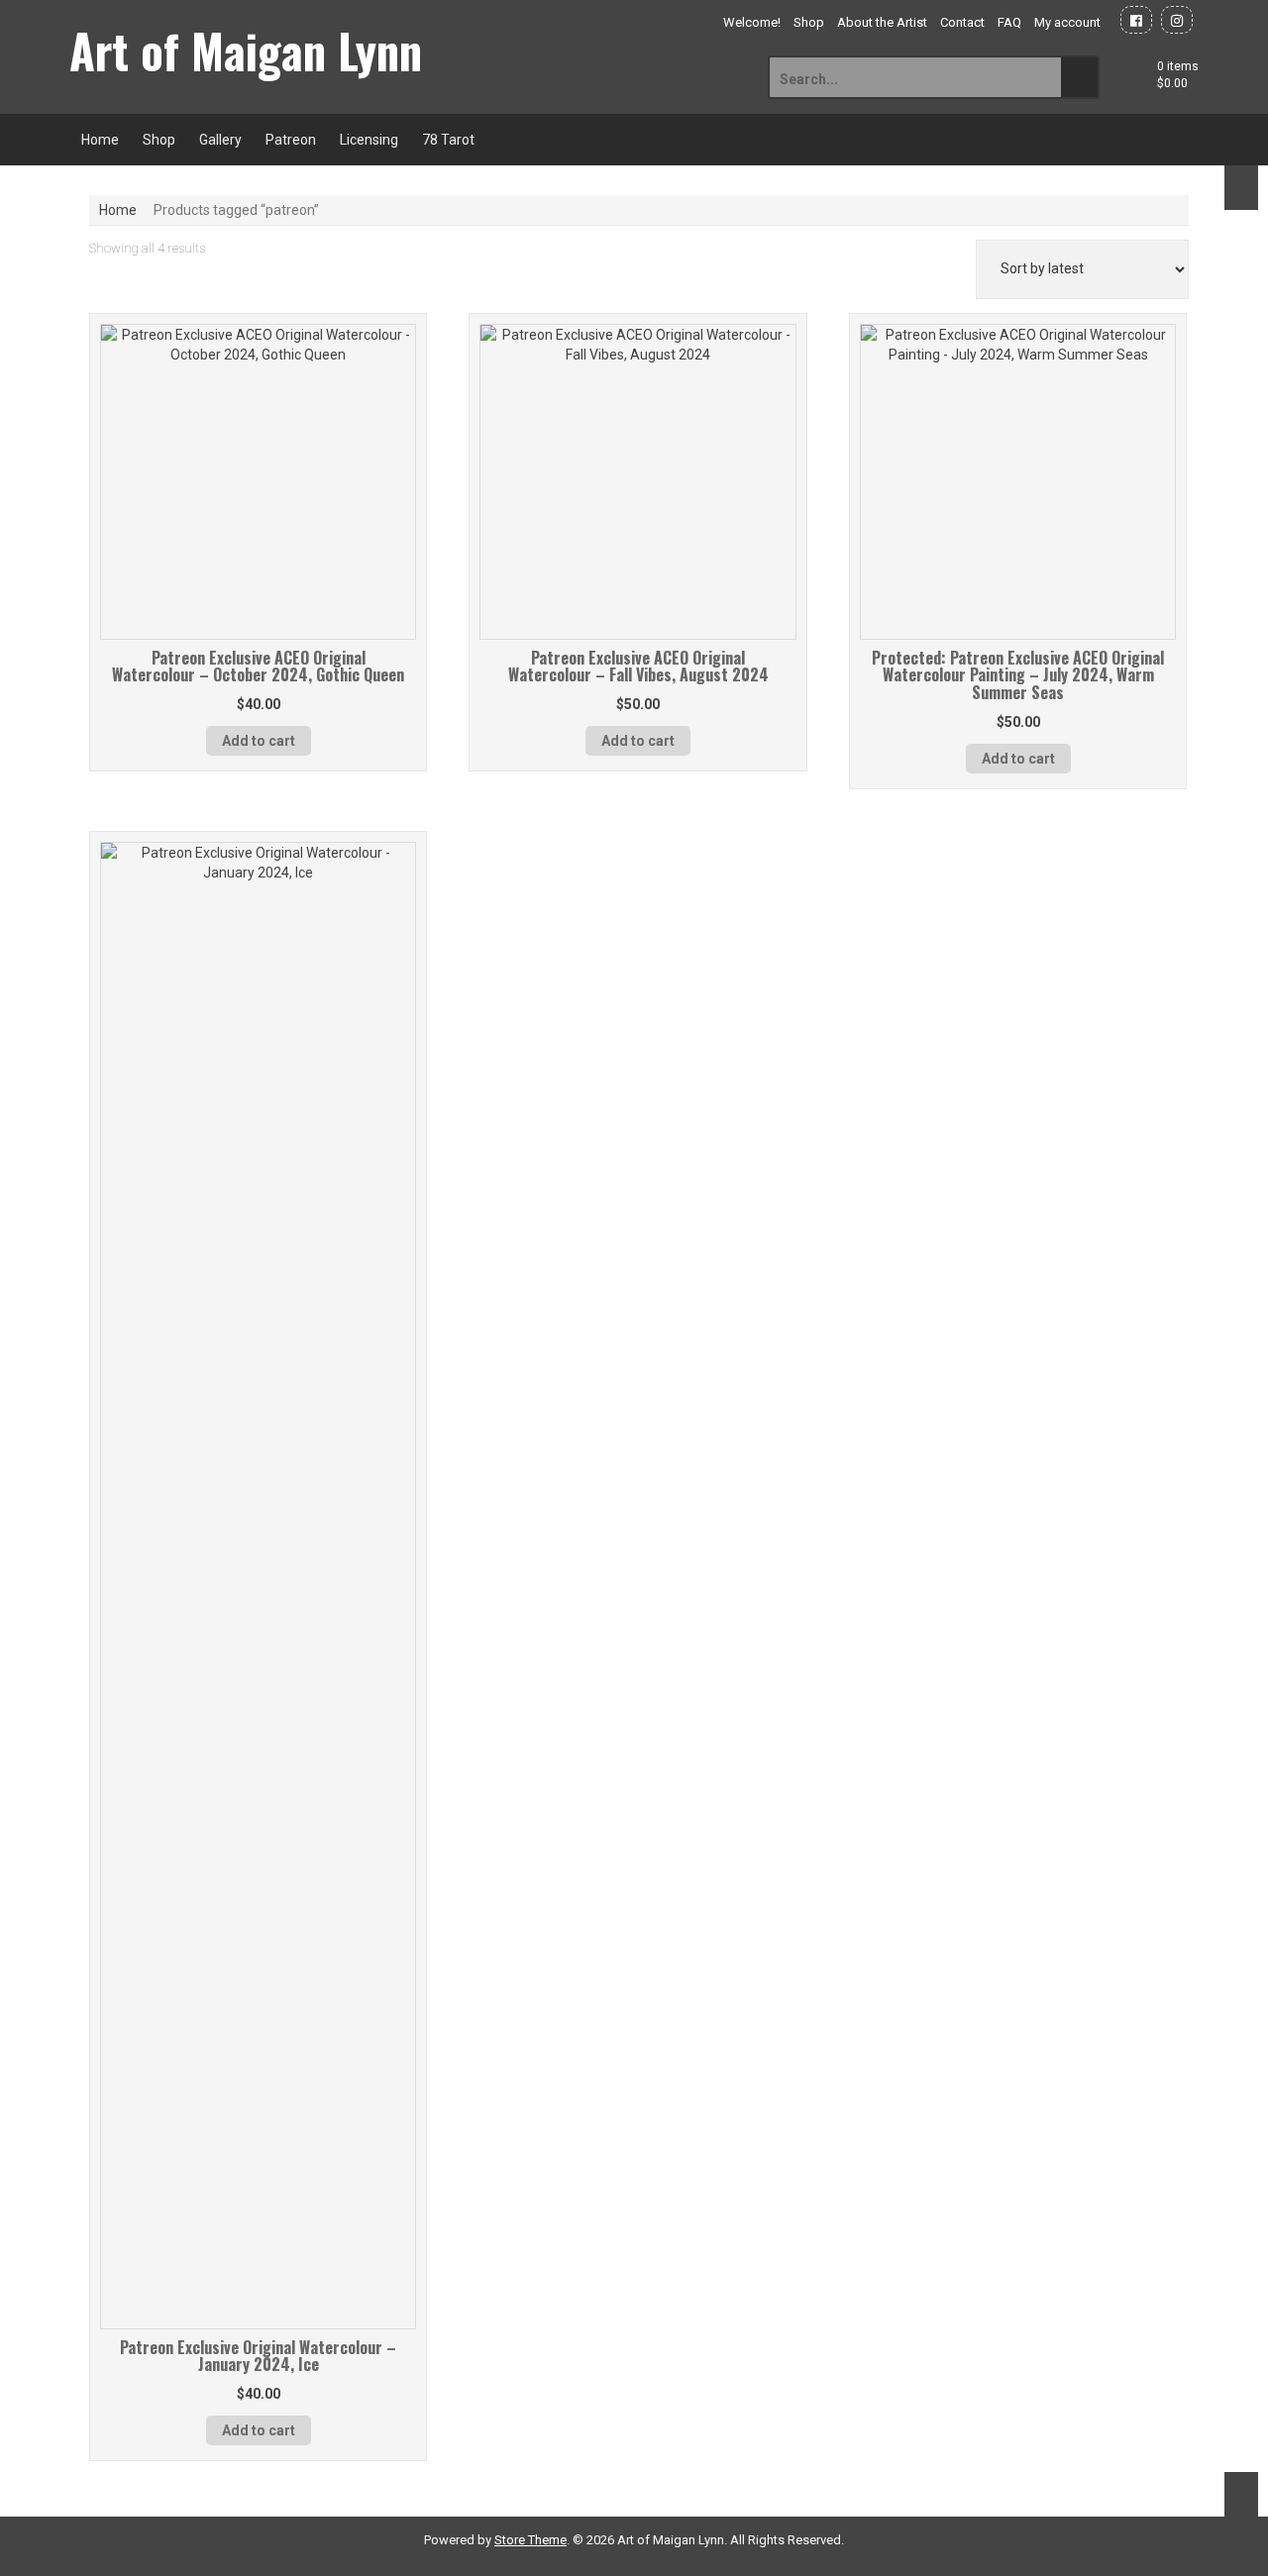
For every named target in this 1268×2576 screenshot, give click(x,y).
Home (100, 140)
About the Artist (882, 22)
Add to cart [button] (259, 741)
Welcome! (752, 22)
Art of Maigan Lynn (246, 51)
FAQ (1009, 22)
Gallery (220, 140)
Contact (962, 22)
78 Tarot (448, 140)
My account (1067, 22)
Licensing (369, 140)
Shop (809, 22)
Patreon (291, 140)
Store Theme (530, 2540)
